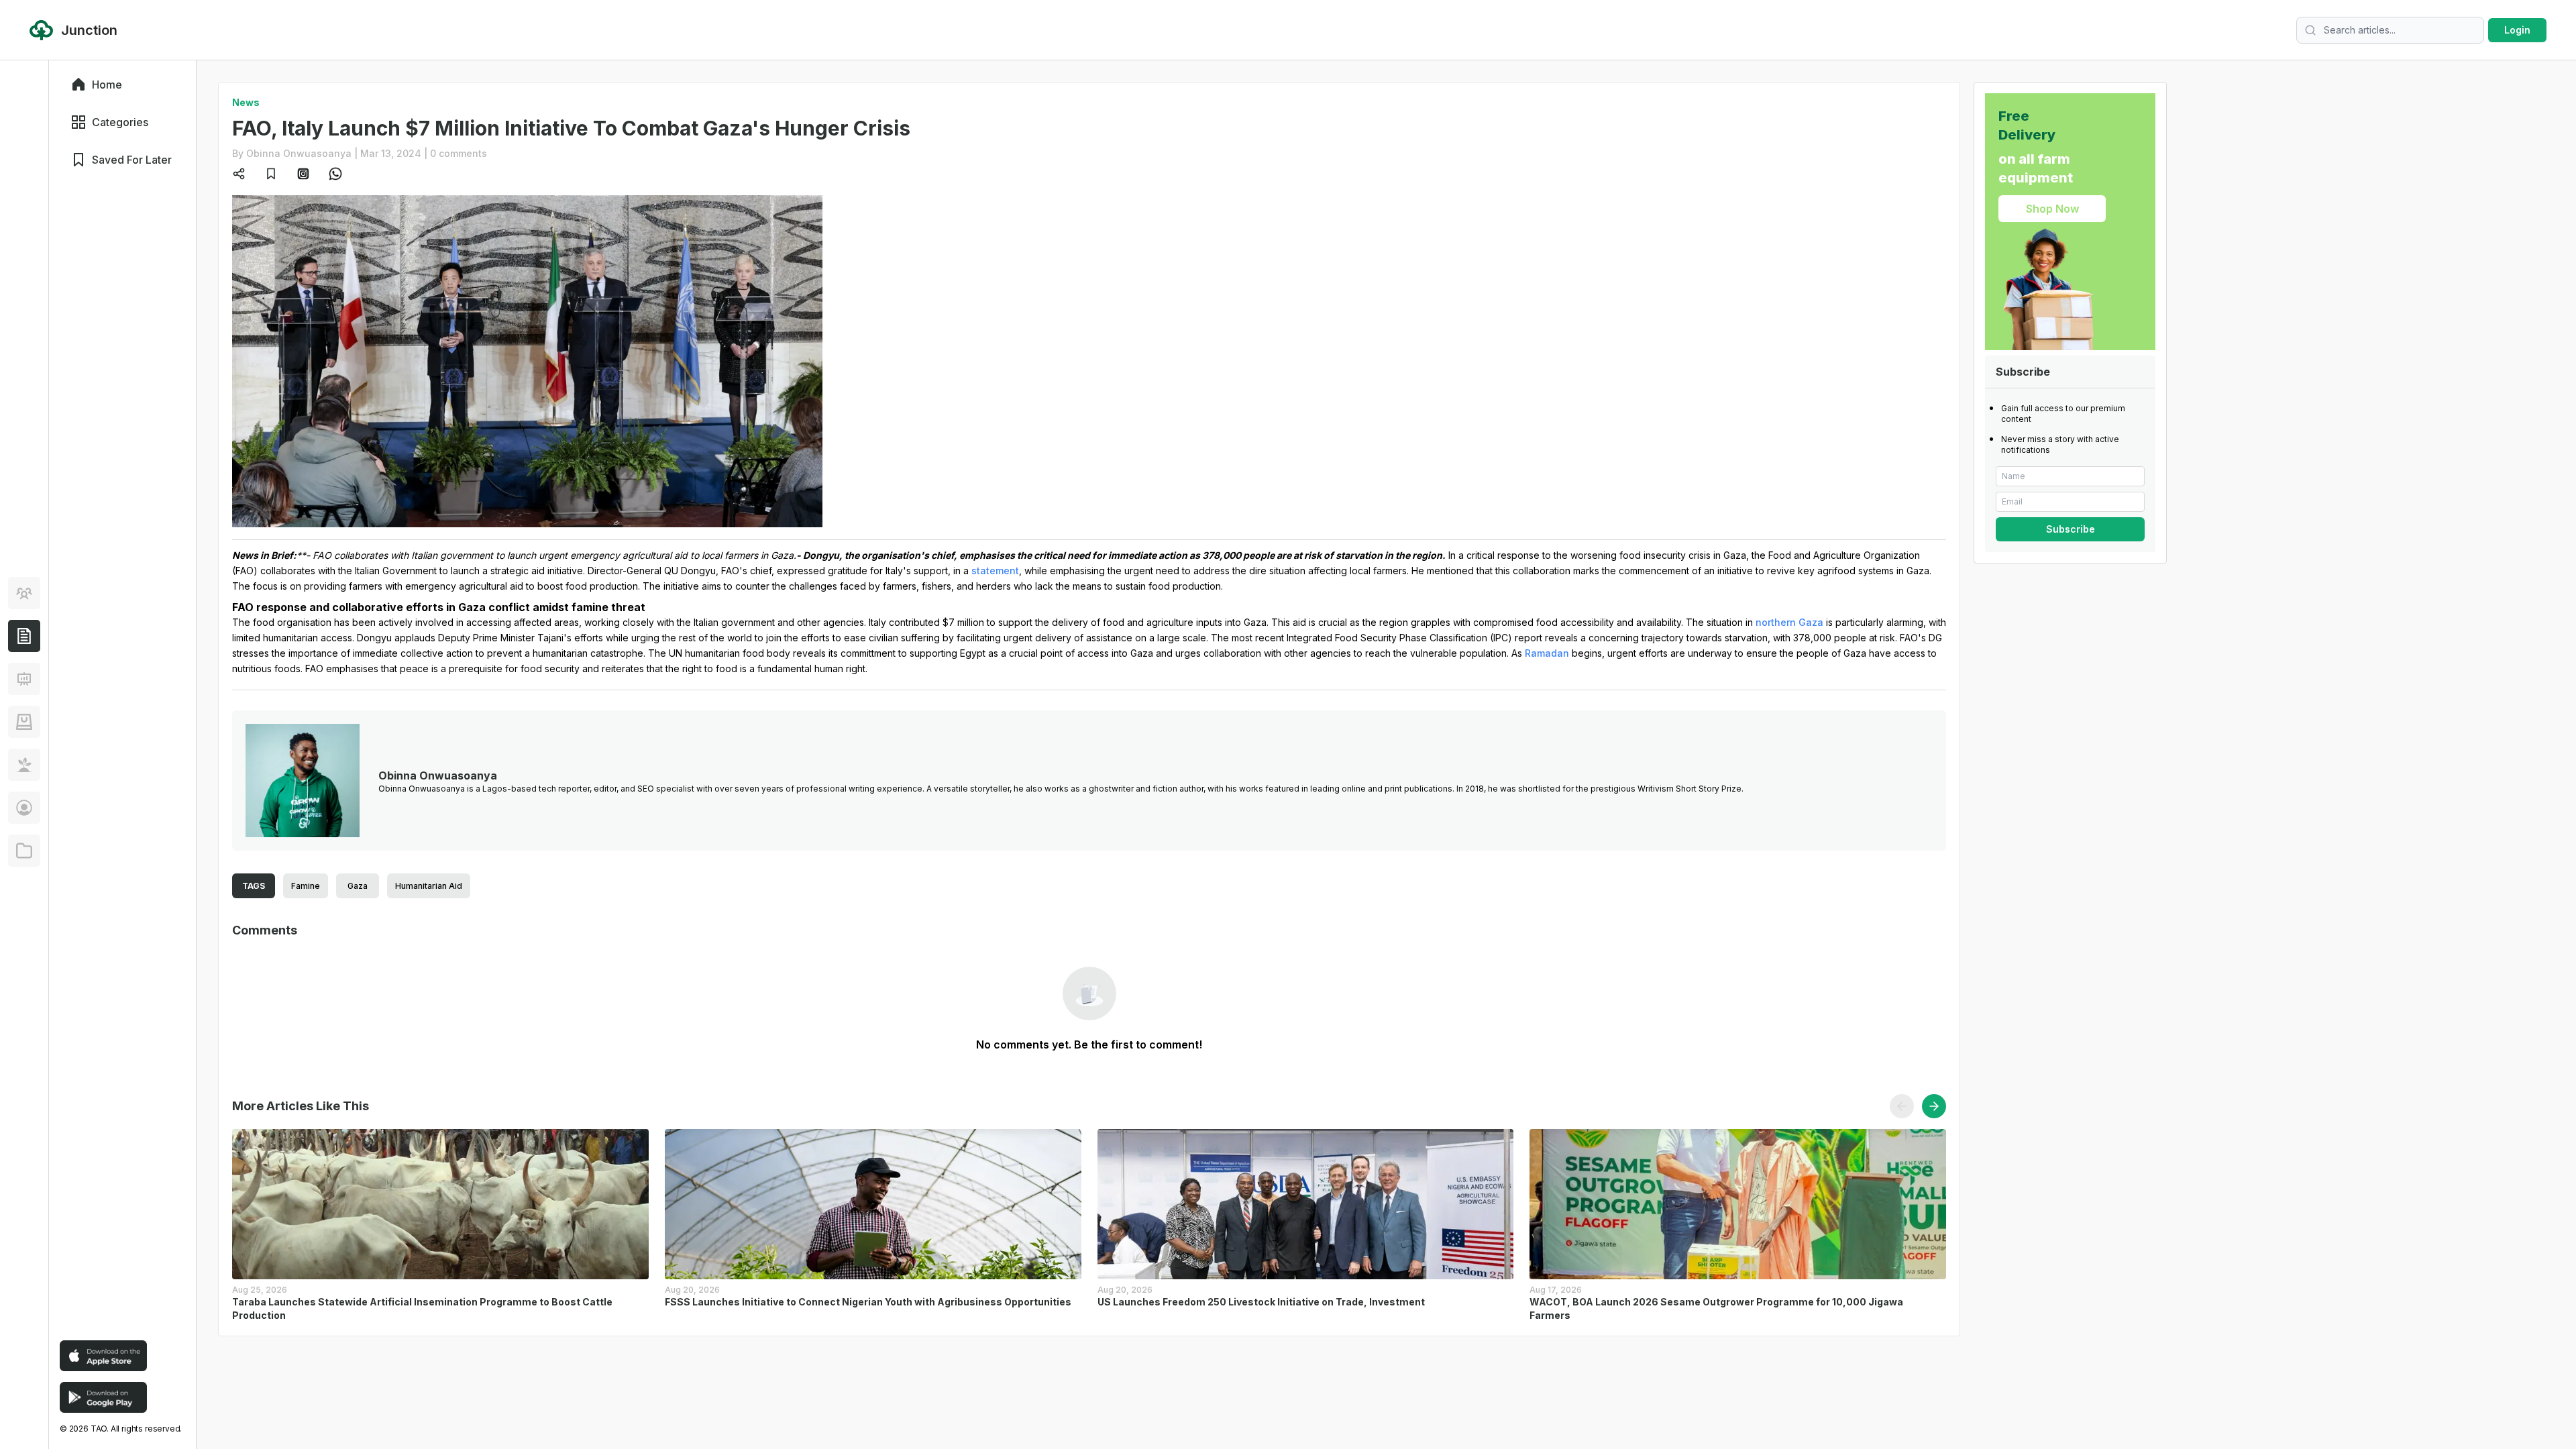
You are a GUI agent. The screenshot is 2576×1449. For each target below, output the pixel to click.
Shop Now (2052, 209)
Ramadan (1547, 653)
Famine (306, 886)
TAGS (254, 886)
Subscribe (2071, 529)
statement (995, 571)
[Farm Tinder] (24, 722)
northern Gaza (1789, 622)
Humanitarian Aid (429, 886)
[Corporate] (24, 851)
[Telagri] (24, 765)
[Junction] (24, 636)
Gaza (358, 886)
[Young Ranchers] (24, 679)
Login (2517, 30)
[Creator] (24, 808)
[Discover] (24, 593)
